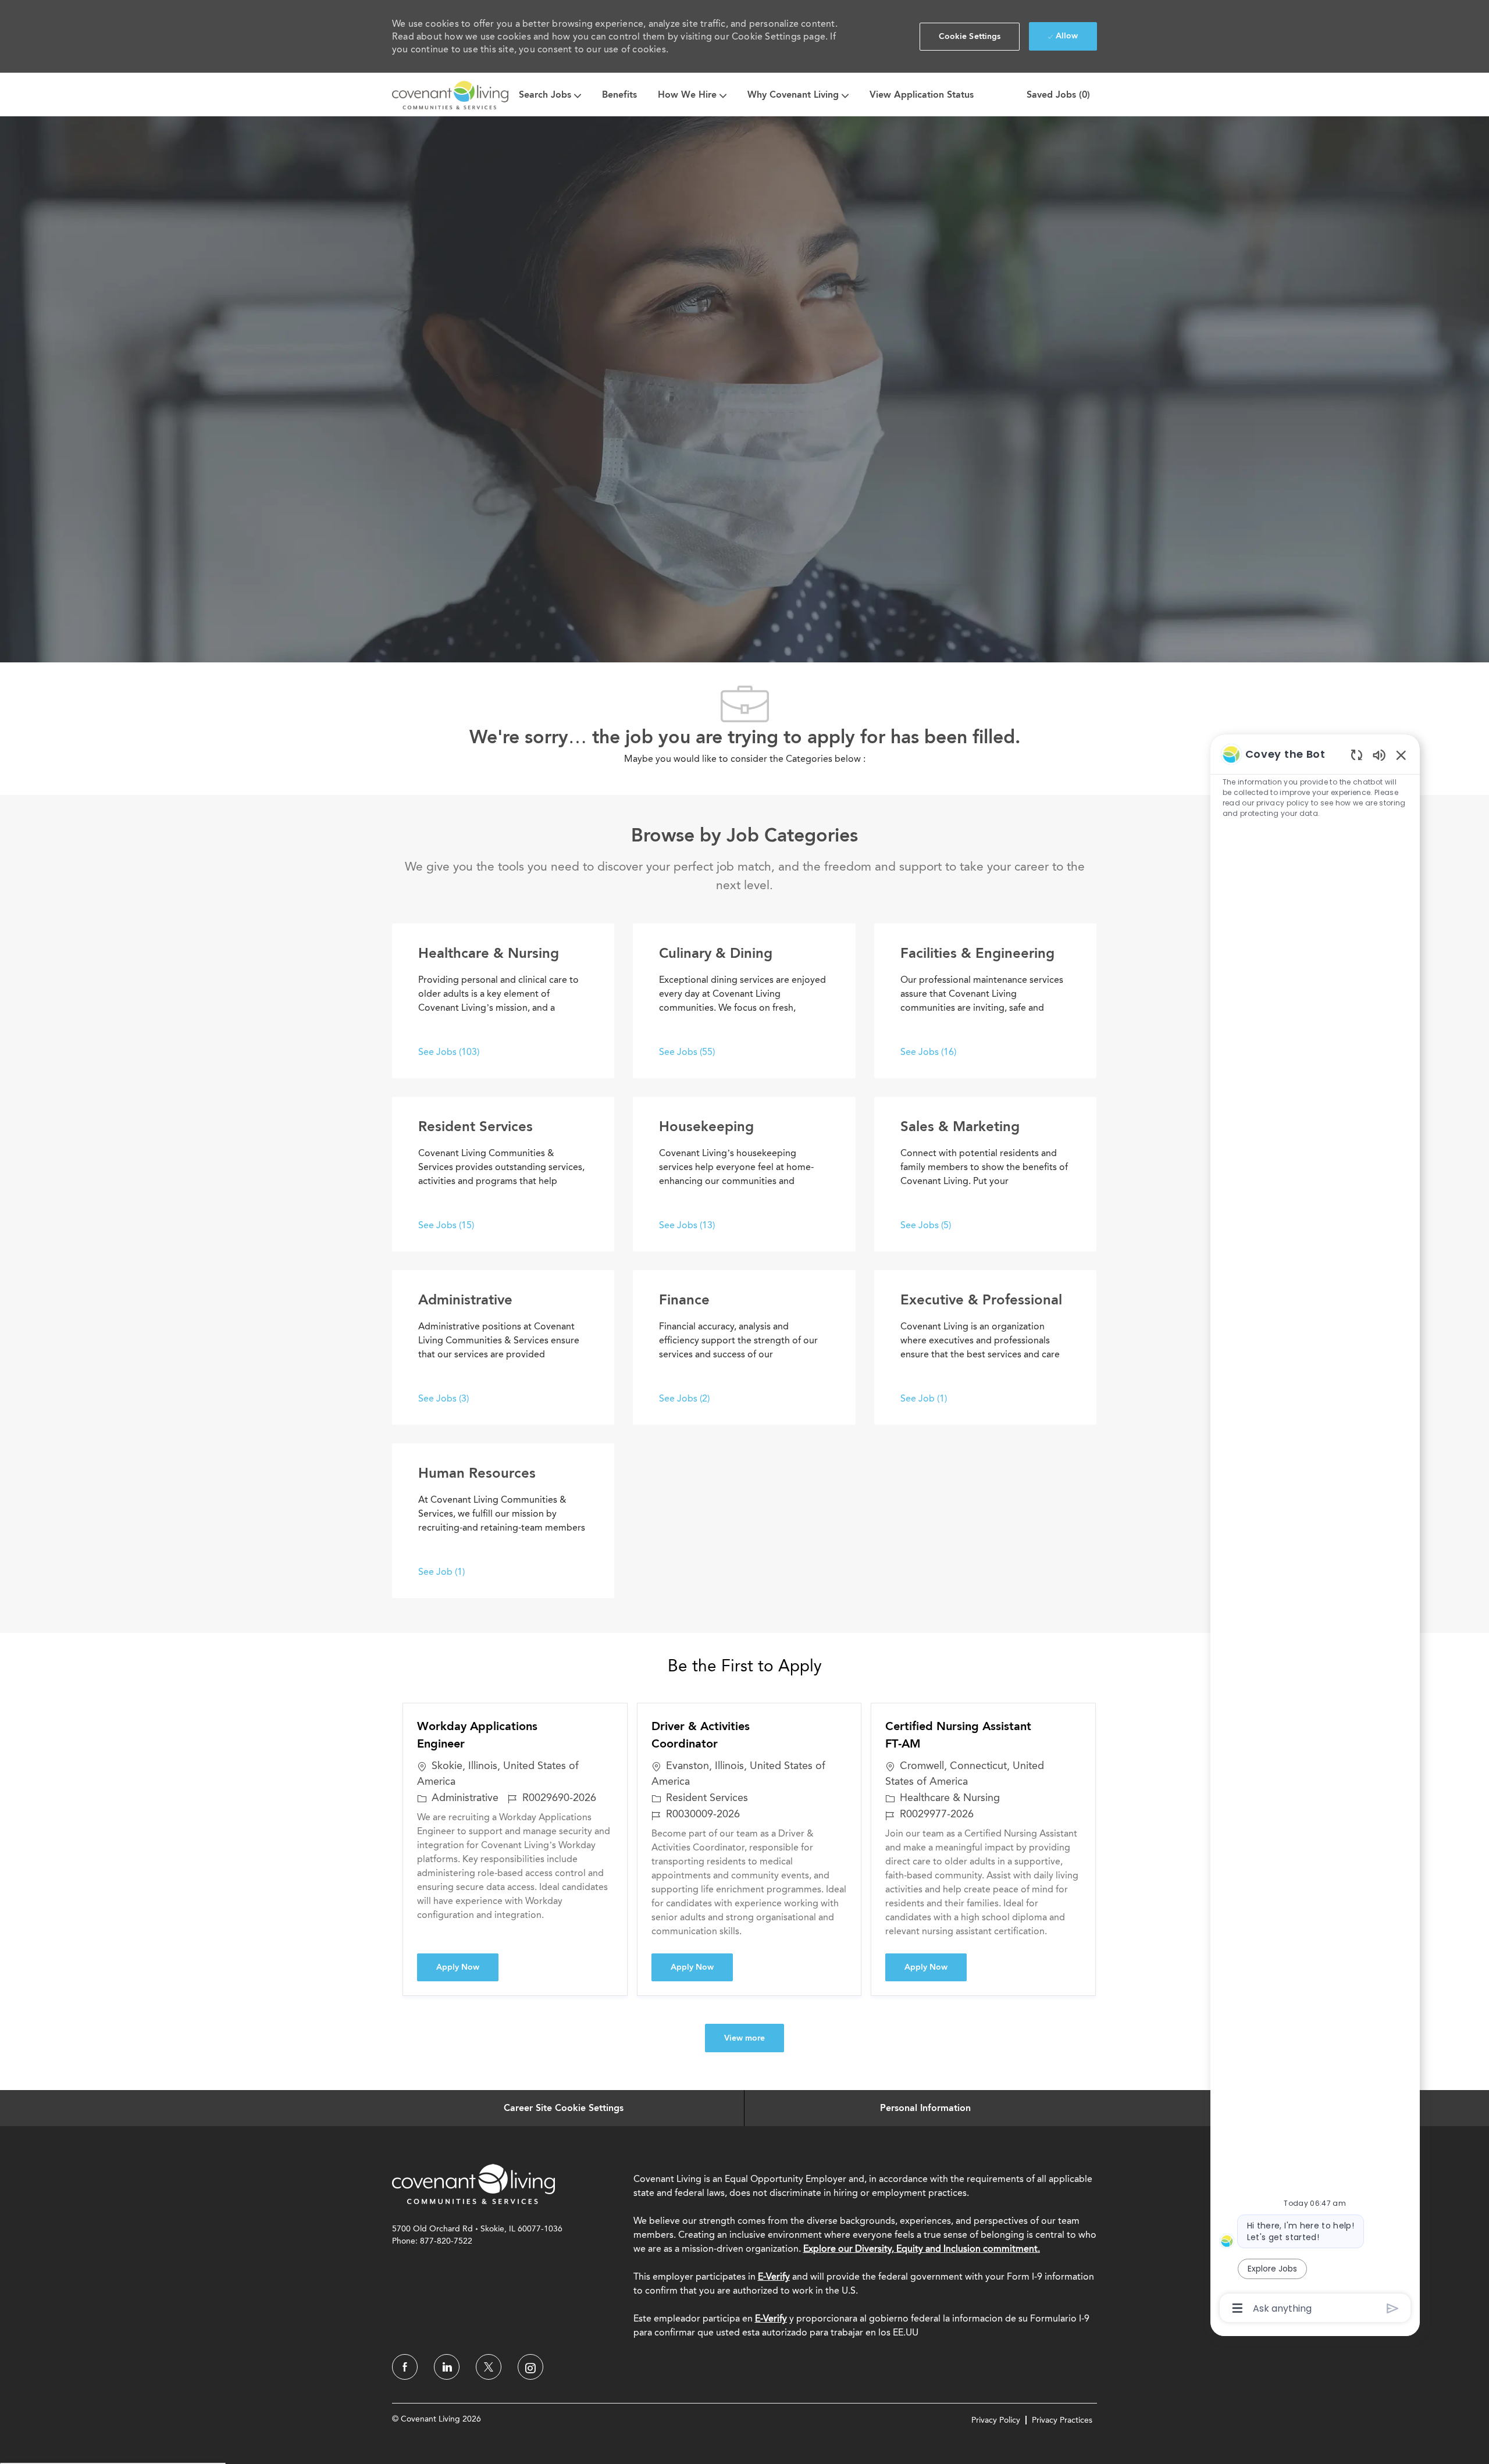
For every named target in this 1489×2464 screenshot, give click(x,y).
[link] (473, 2184)
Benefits (619, 95)
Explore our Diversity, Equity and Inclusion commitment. (922, 2249)
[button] (970, 37)
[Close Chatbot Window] (1401, 755)
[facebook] (405, 2367)
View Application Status (922, 95)
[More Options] (1237, 2308)
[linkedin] (447, 2367)
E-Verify (774, 2276)
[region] (1315, 1530)
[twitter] (489, 2367)
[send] (1393, 2308)
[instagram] (530, 2367)
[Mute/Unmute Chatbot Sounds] (1379, 755)
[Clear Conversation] (1357, 755)
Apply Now (467, 1967)
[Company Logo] (450, 95)
